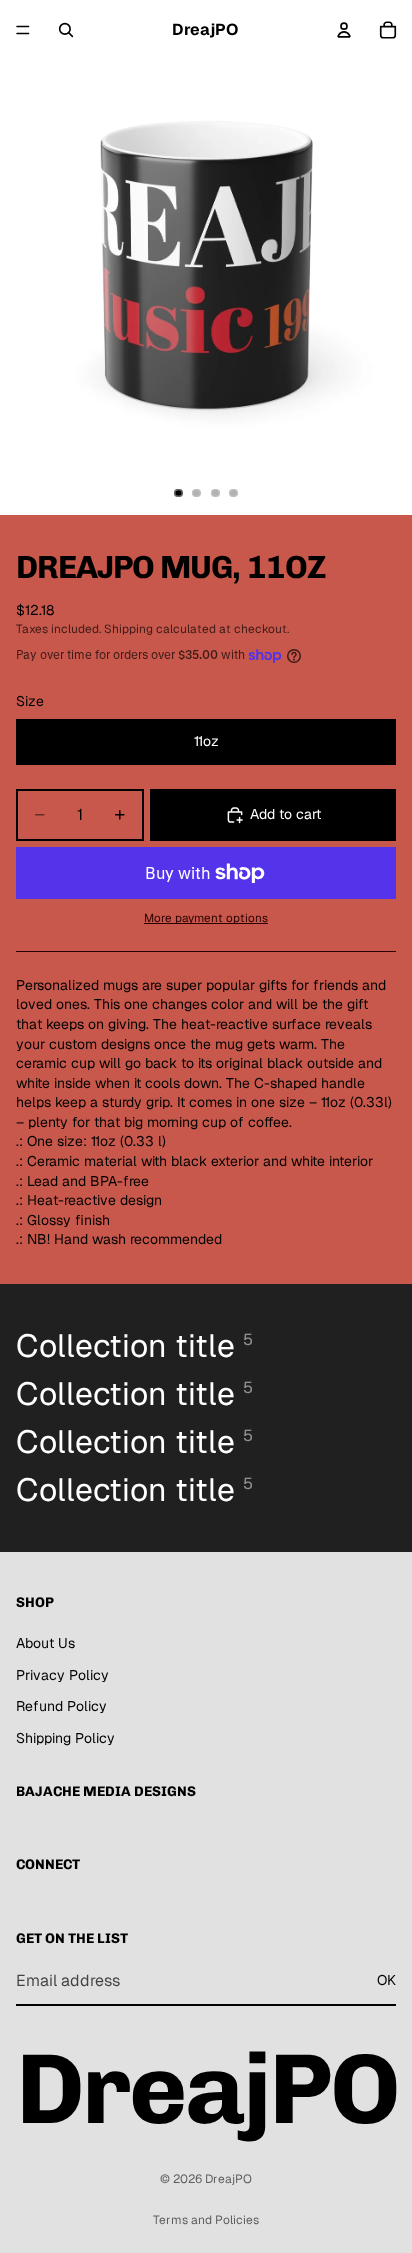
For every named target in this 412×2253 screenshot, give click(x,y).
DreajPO (228, 2179)
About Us (45, 1643)
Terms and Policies (206, 2220)
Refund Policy (61, 1706)
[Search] (66, 30)
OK (386, 1980)
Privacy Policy (62, 1674)
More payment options (206, 917)
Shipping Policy (65, 1737)
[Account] (344, 30)
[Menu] (23, 30)
